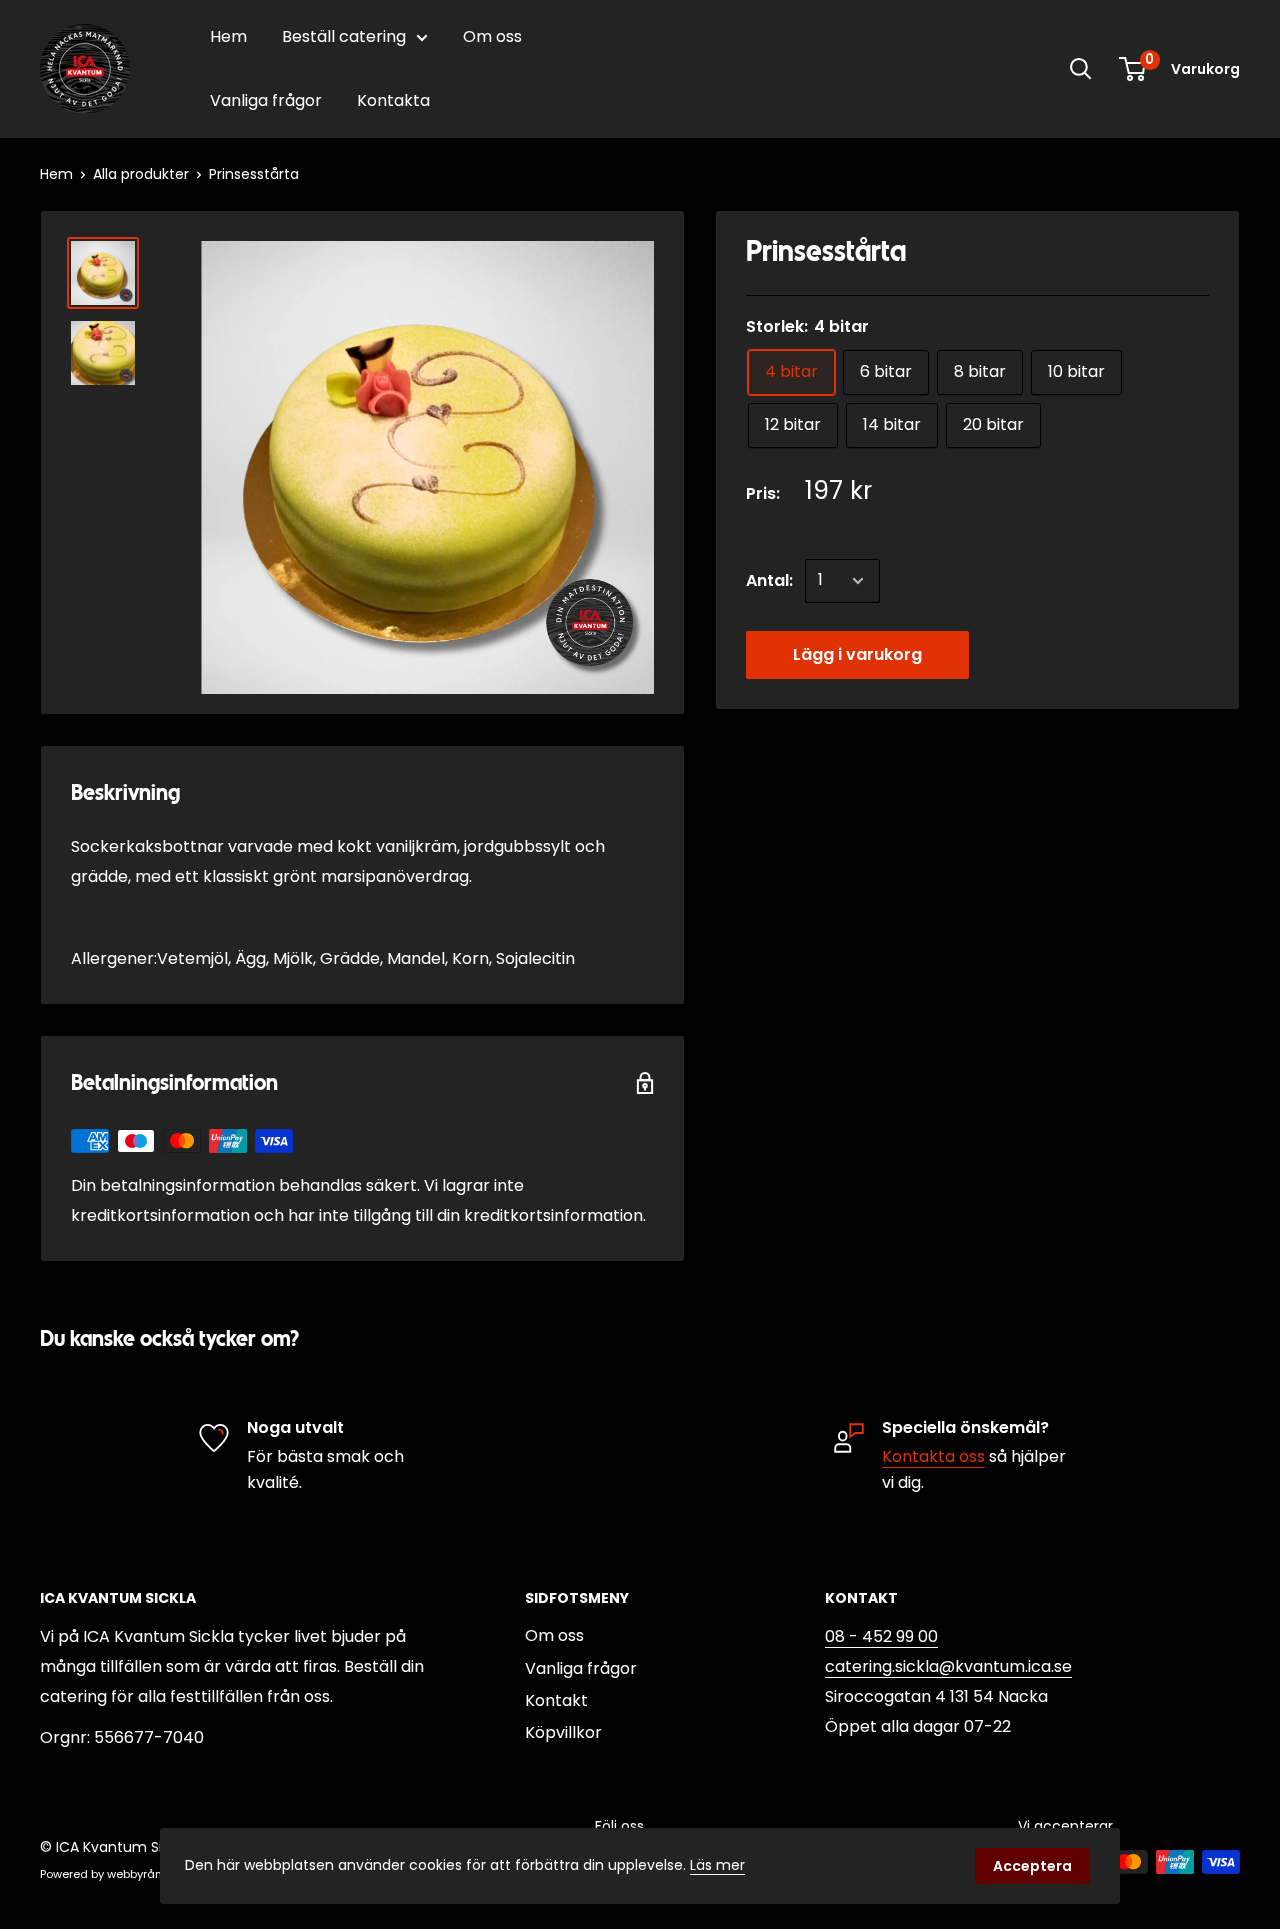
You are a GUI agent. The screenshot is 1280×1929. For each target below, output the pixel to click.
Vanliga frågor (581, 1668)
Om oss (554, 1635)
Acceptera (1032, 1866)
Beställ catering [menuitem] (344, 36)
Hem (56, 174)
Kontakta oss (933, 1456)
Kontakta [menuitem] (393, 100)
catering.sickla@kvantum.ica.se (948, 1666)
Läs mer (717, 1865)
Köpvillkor (563, 1732)
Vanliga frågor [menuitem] (266, 100)
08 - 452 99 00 (881, 1636)
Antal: (769, 580)
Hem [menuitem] (228, 36)
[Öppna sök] (1081, 69)
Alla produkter (141, 174)
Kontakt (556, 1700)
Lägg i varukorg (857, 654)
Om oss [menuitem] (492, 36)
